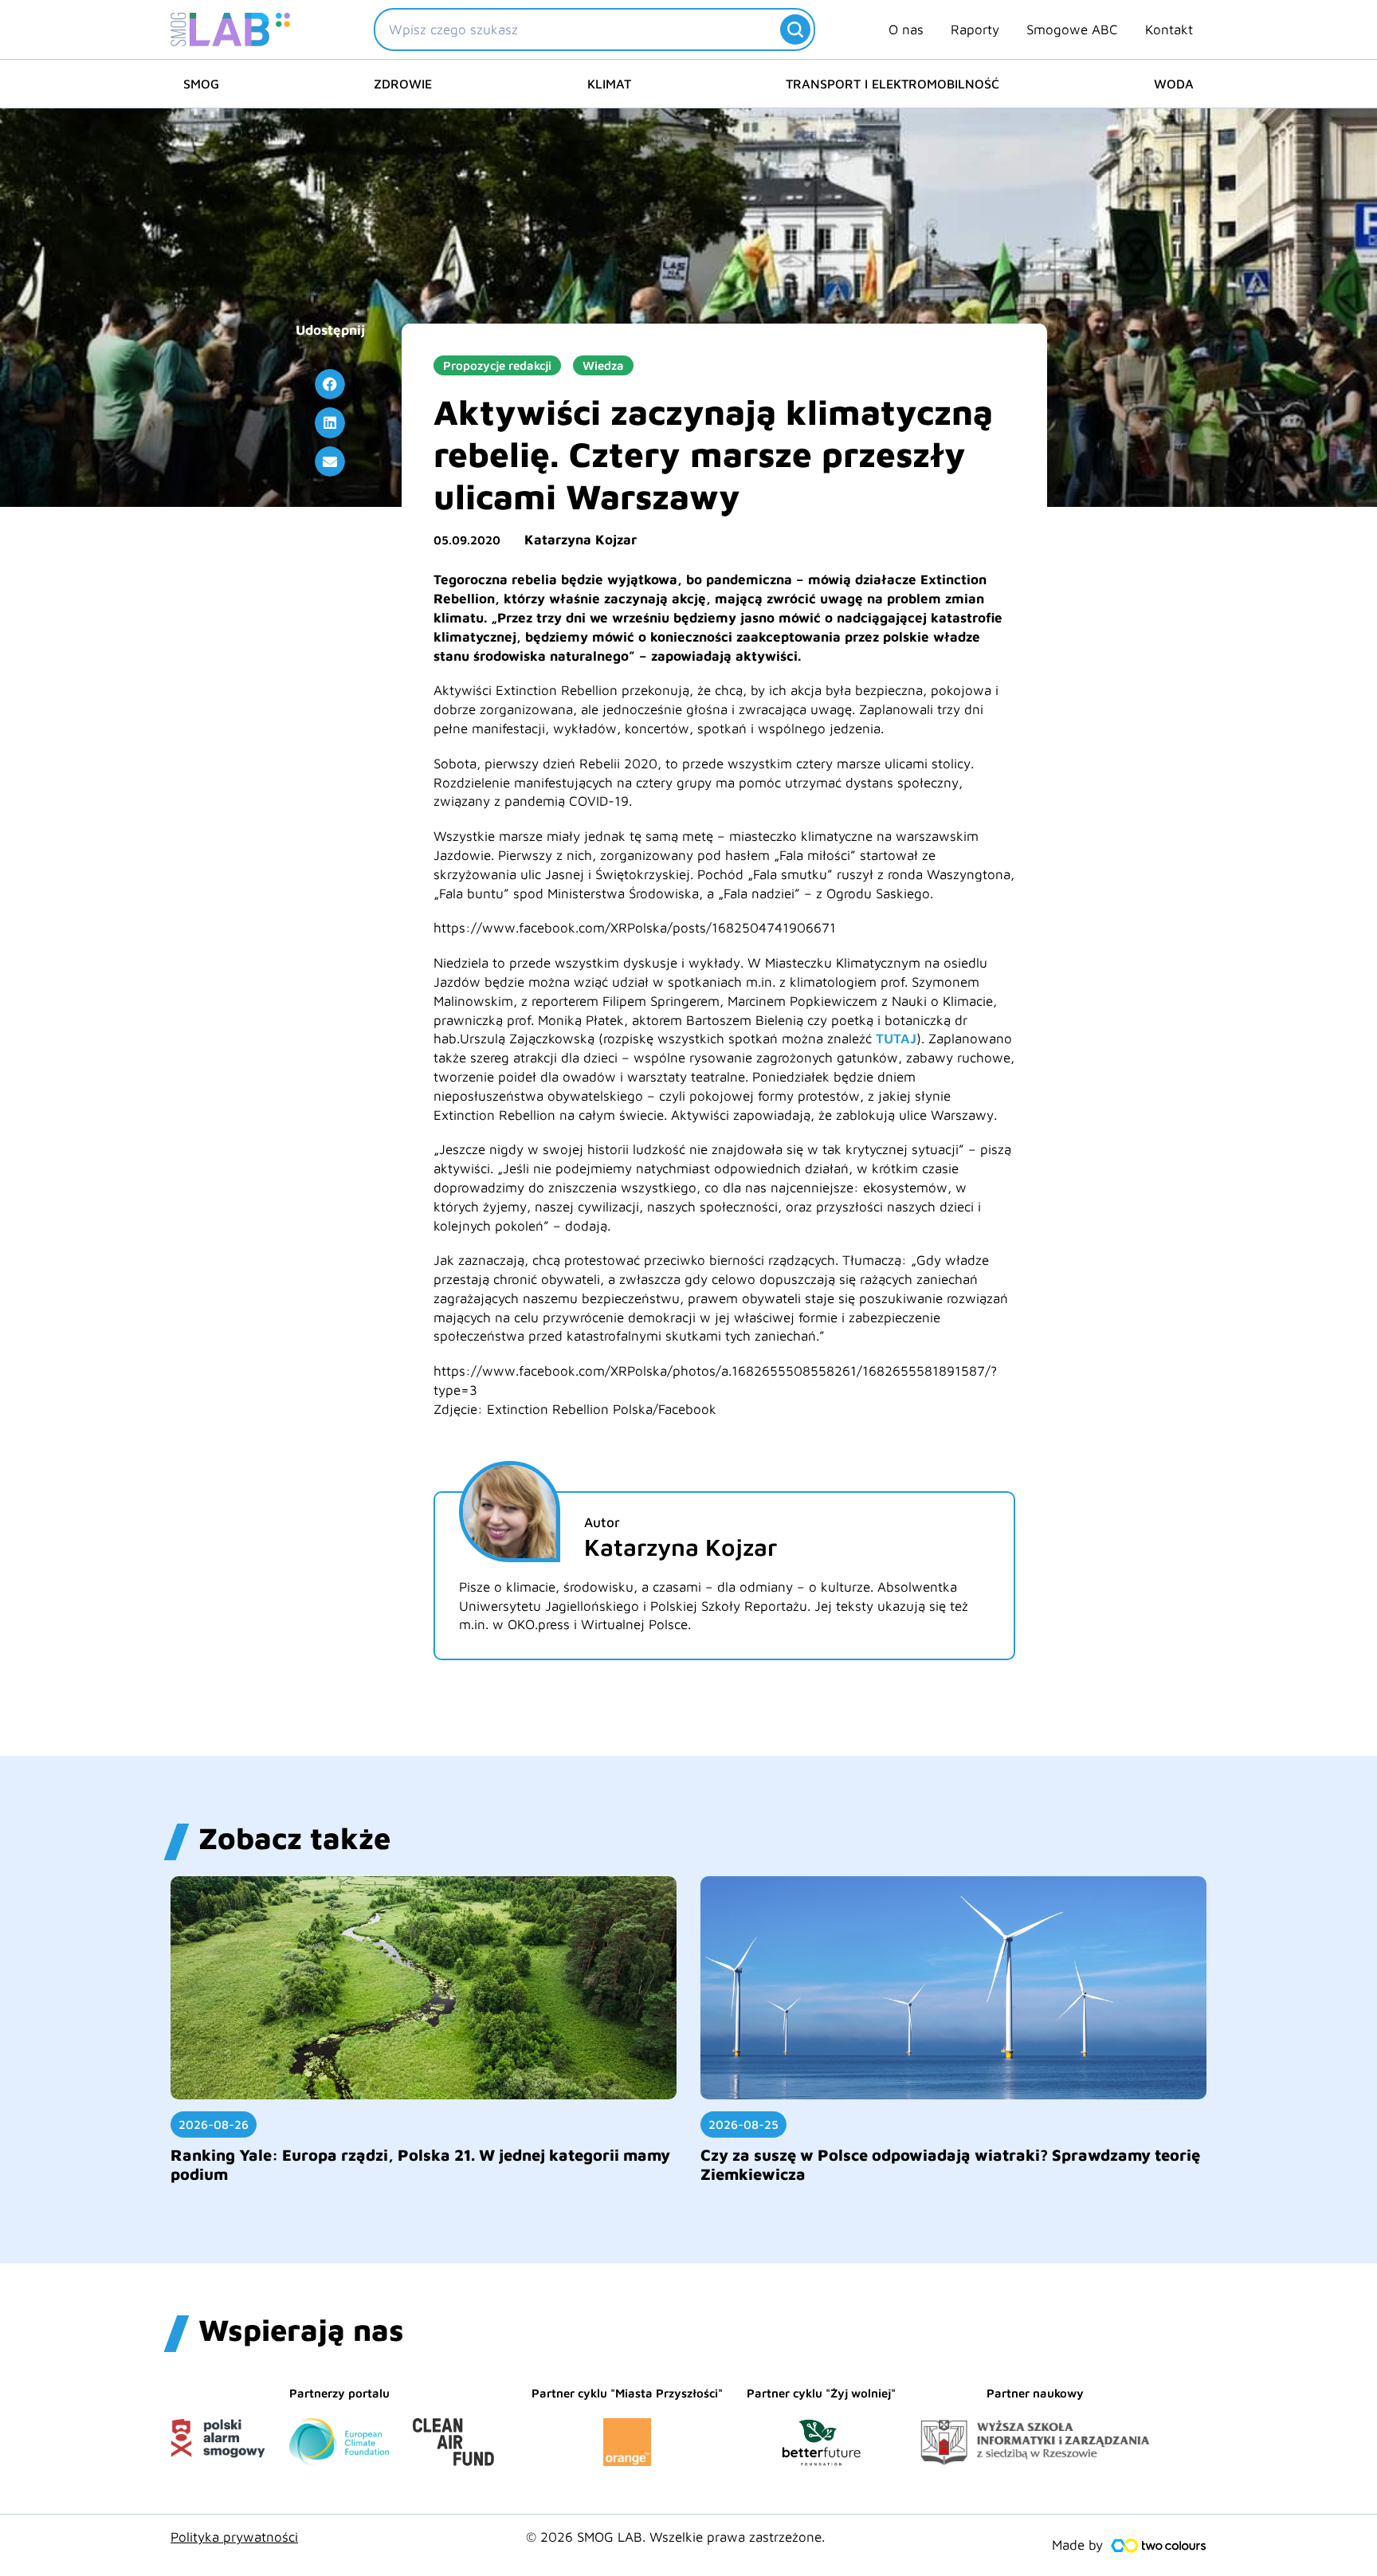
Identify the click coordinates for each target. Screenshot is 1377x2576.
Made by (1077, 2545)
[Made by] (1159, 2546)
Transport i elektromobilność (892, 84)
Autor (602, 1522)
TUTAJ (896, 1039)
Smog (201, 84)
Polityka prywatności (234, 2537)
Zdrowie (403, 84)
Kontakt (1169, 29)
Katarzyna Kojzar (581, 540)
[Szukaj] (795, 29)
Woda (1174, 84)
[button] (330, 384)
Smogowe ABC (1072, 29)
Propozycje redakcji (497, 365)
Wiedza (603, 365)
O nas (906, 29)
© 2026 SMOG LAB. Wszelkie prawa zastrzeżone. (675, 2537)
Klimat (609, 84)
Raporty (975, 29)
